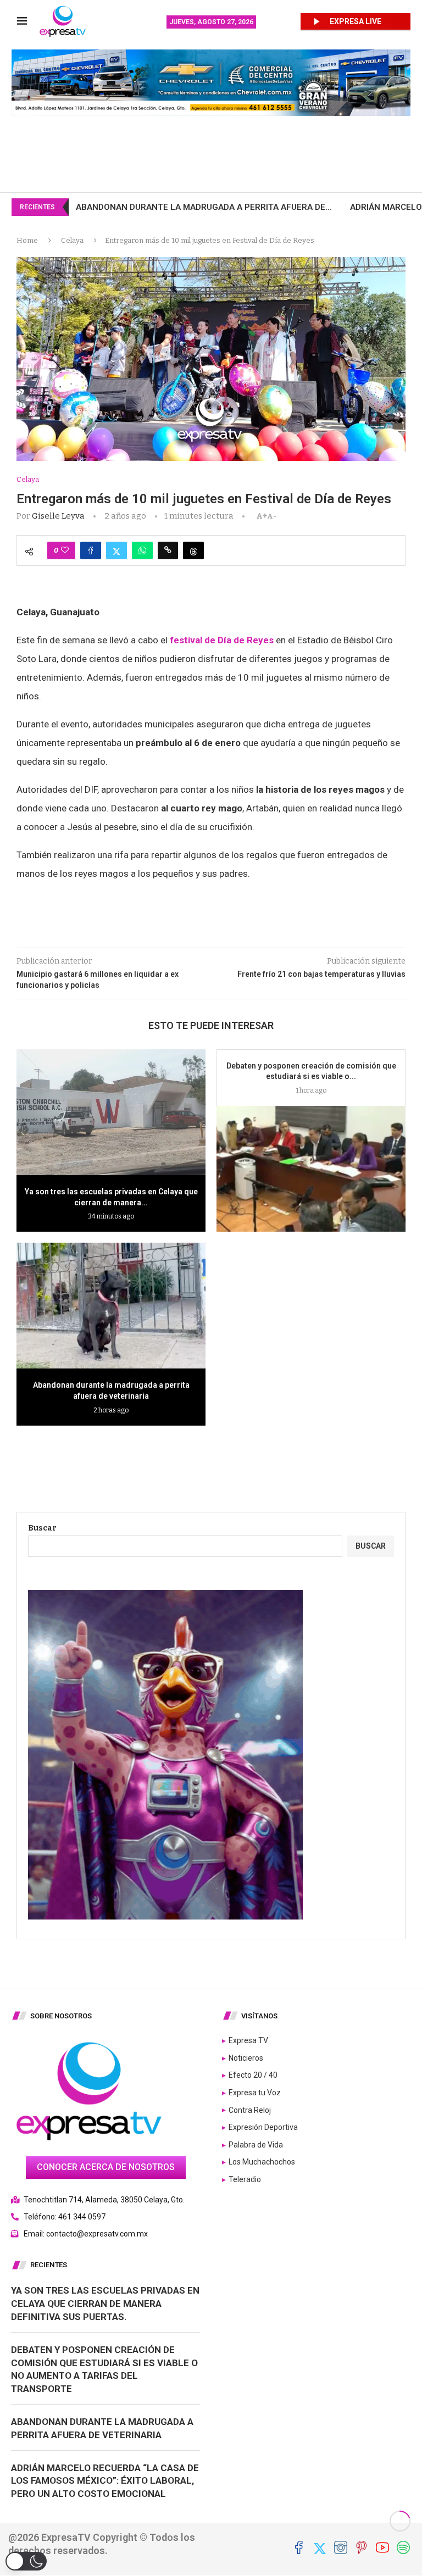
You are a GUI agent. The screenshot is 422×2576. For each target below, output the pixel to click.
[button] (26, 2561)
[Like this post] (65, 550)
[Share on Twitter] (116, 550)
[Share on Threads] (193, 550)
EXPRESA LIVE (356, 21)
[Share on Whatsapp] (142, 550)
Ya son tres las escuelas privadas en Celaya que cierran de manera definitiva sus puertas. (105, 2304)
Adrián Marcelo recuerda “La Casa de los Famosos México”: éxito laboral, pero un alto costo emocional (105, 2481)
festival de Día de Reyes (221, 640)
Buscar (42, 1528)
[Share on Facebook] (91, 550)
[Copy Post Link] (168, 550)
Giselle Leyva (58, 516)
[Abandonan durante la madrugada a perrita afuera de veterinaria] (111, 1306)
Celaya (72, 240)
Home (27, 240)
